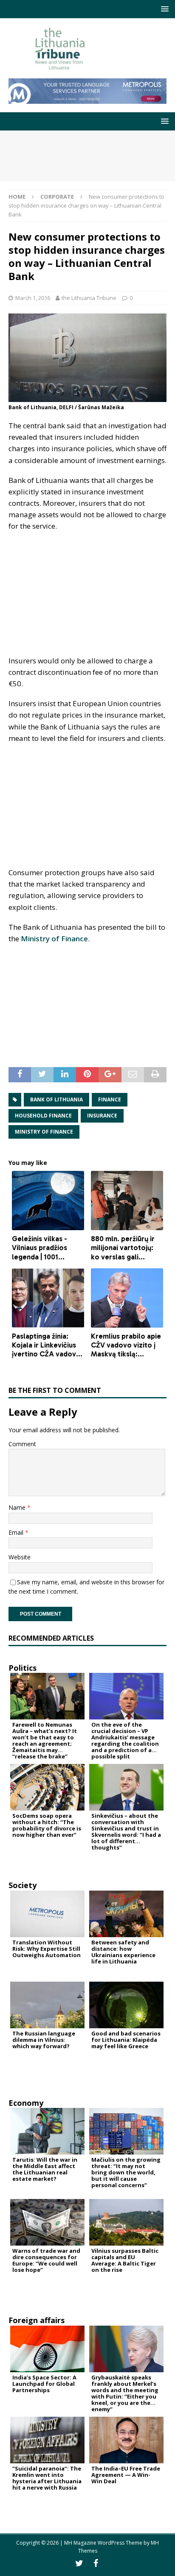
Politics (23, 1668)
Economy (26, 2103)
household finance (43, 1116)
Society (23, 1885)
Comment (22, 1444)
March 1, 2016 (33, 298)
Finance (110, 1099)
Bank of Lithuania (56, 1099)
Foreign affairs (37, 2320)
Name (18, 1507)
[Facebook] (96, 2563)
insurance (102, 1116)
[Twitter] (79, 2563)
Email (17, 1532)
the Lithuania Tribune (89, 298)
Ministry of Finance (54, 939)
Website (20, 1557)
